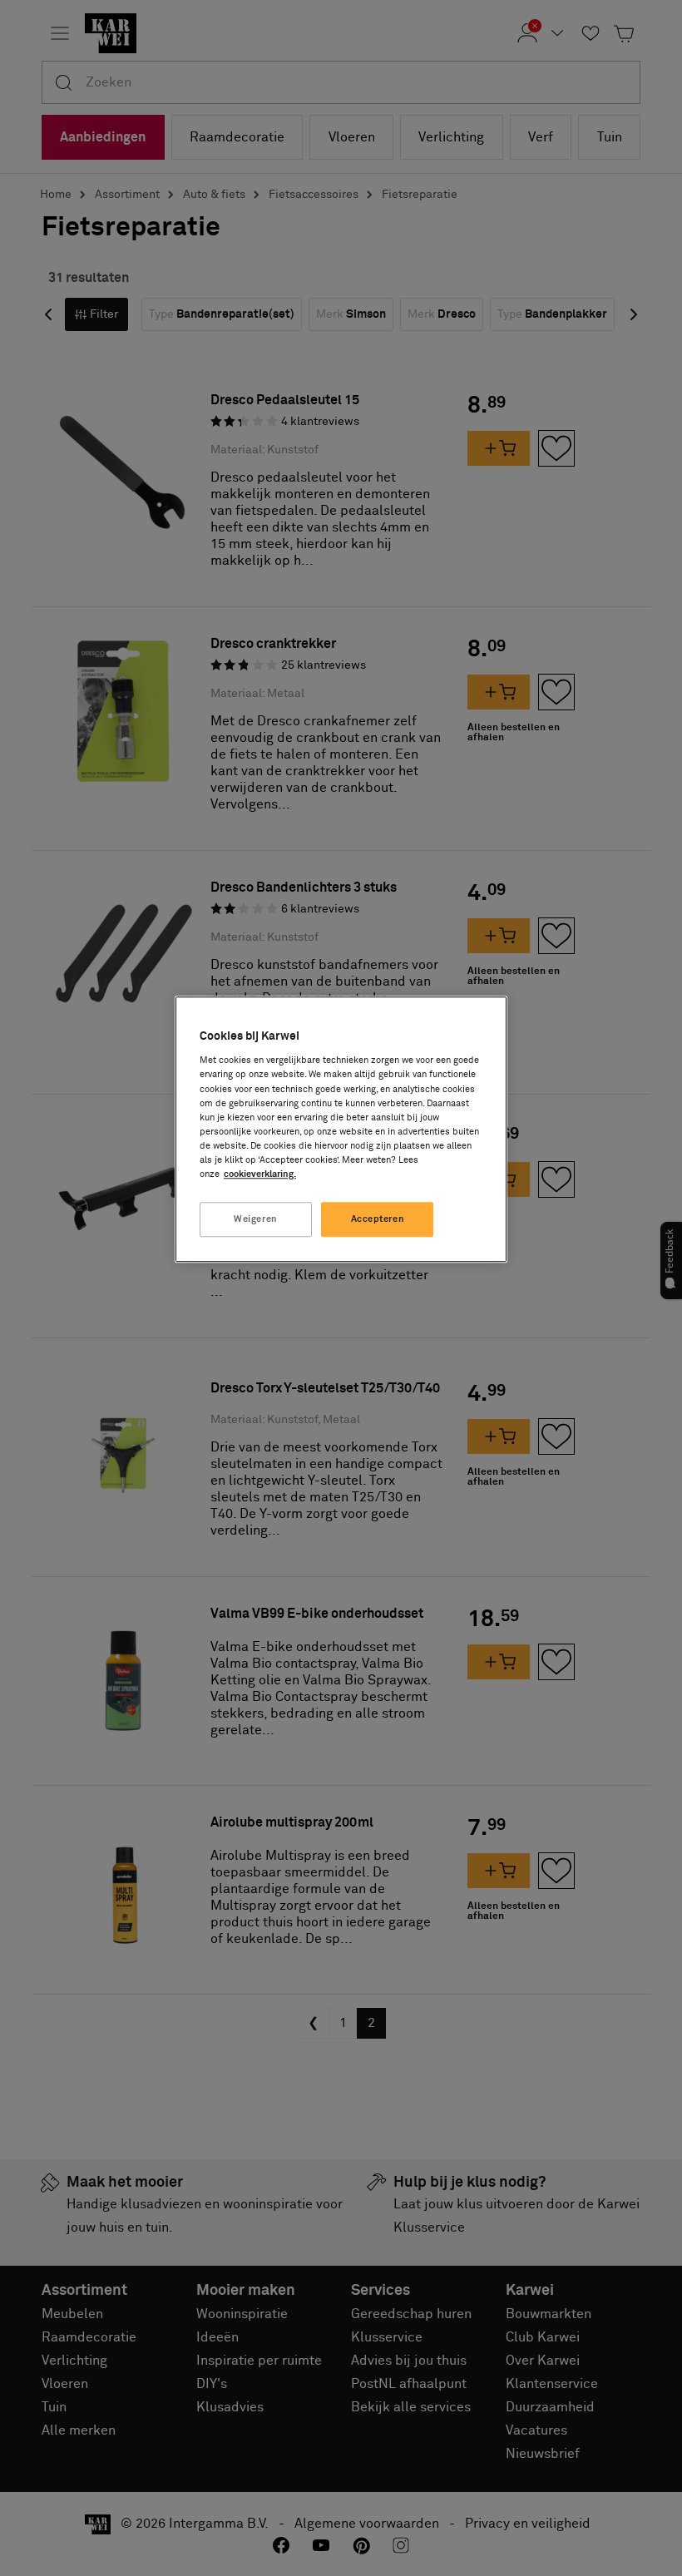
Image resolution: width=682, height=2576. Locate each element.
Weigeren (256, 1219)
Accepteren (378, 1219)
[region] (341, 1129)
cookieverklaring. (260, 1174)
